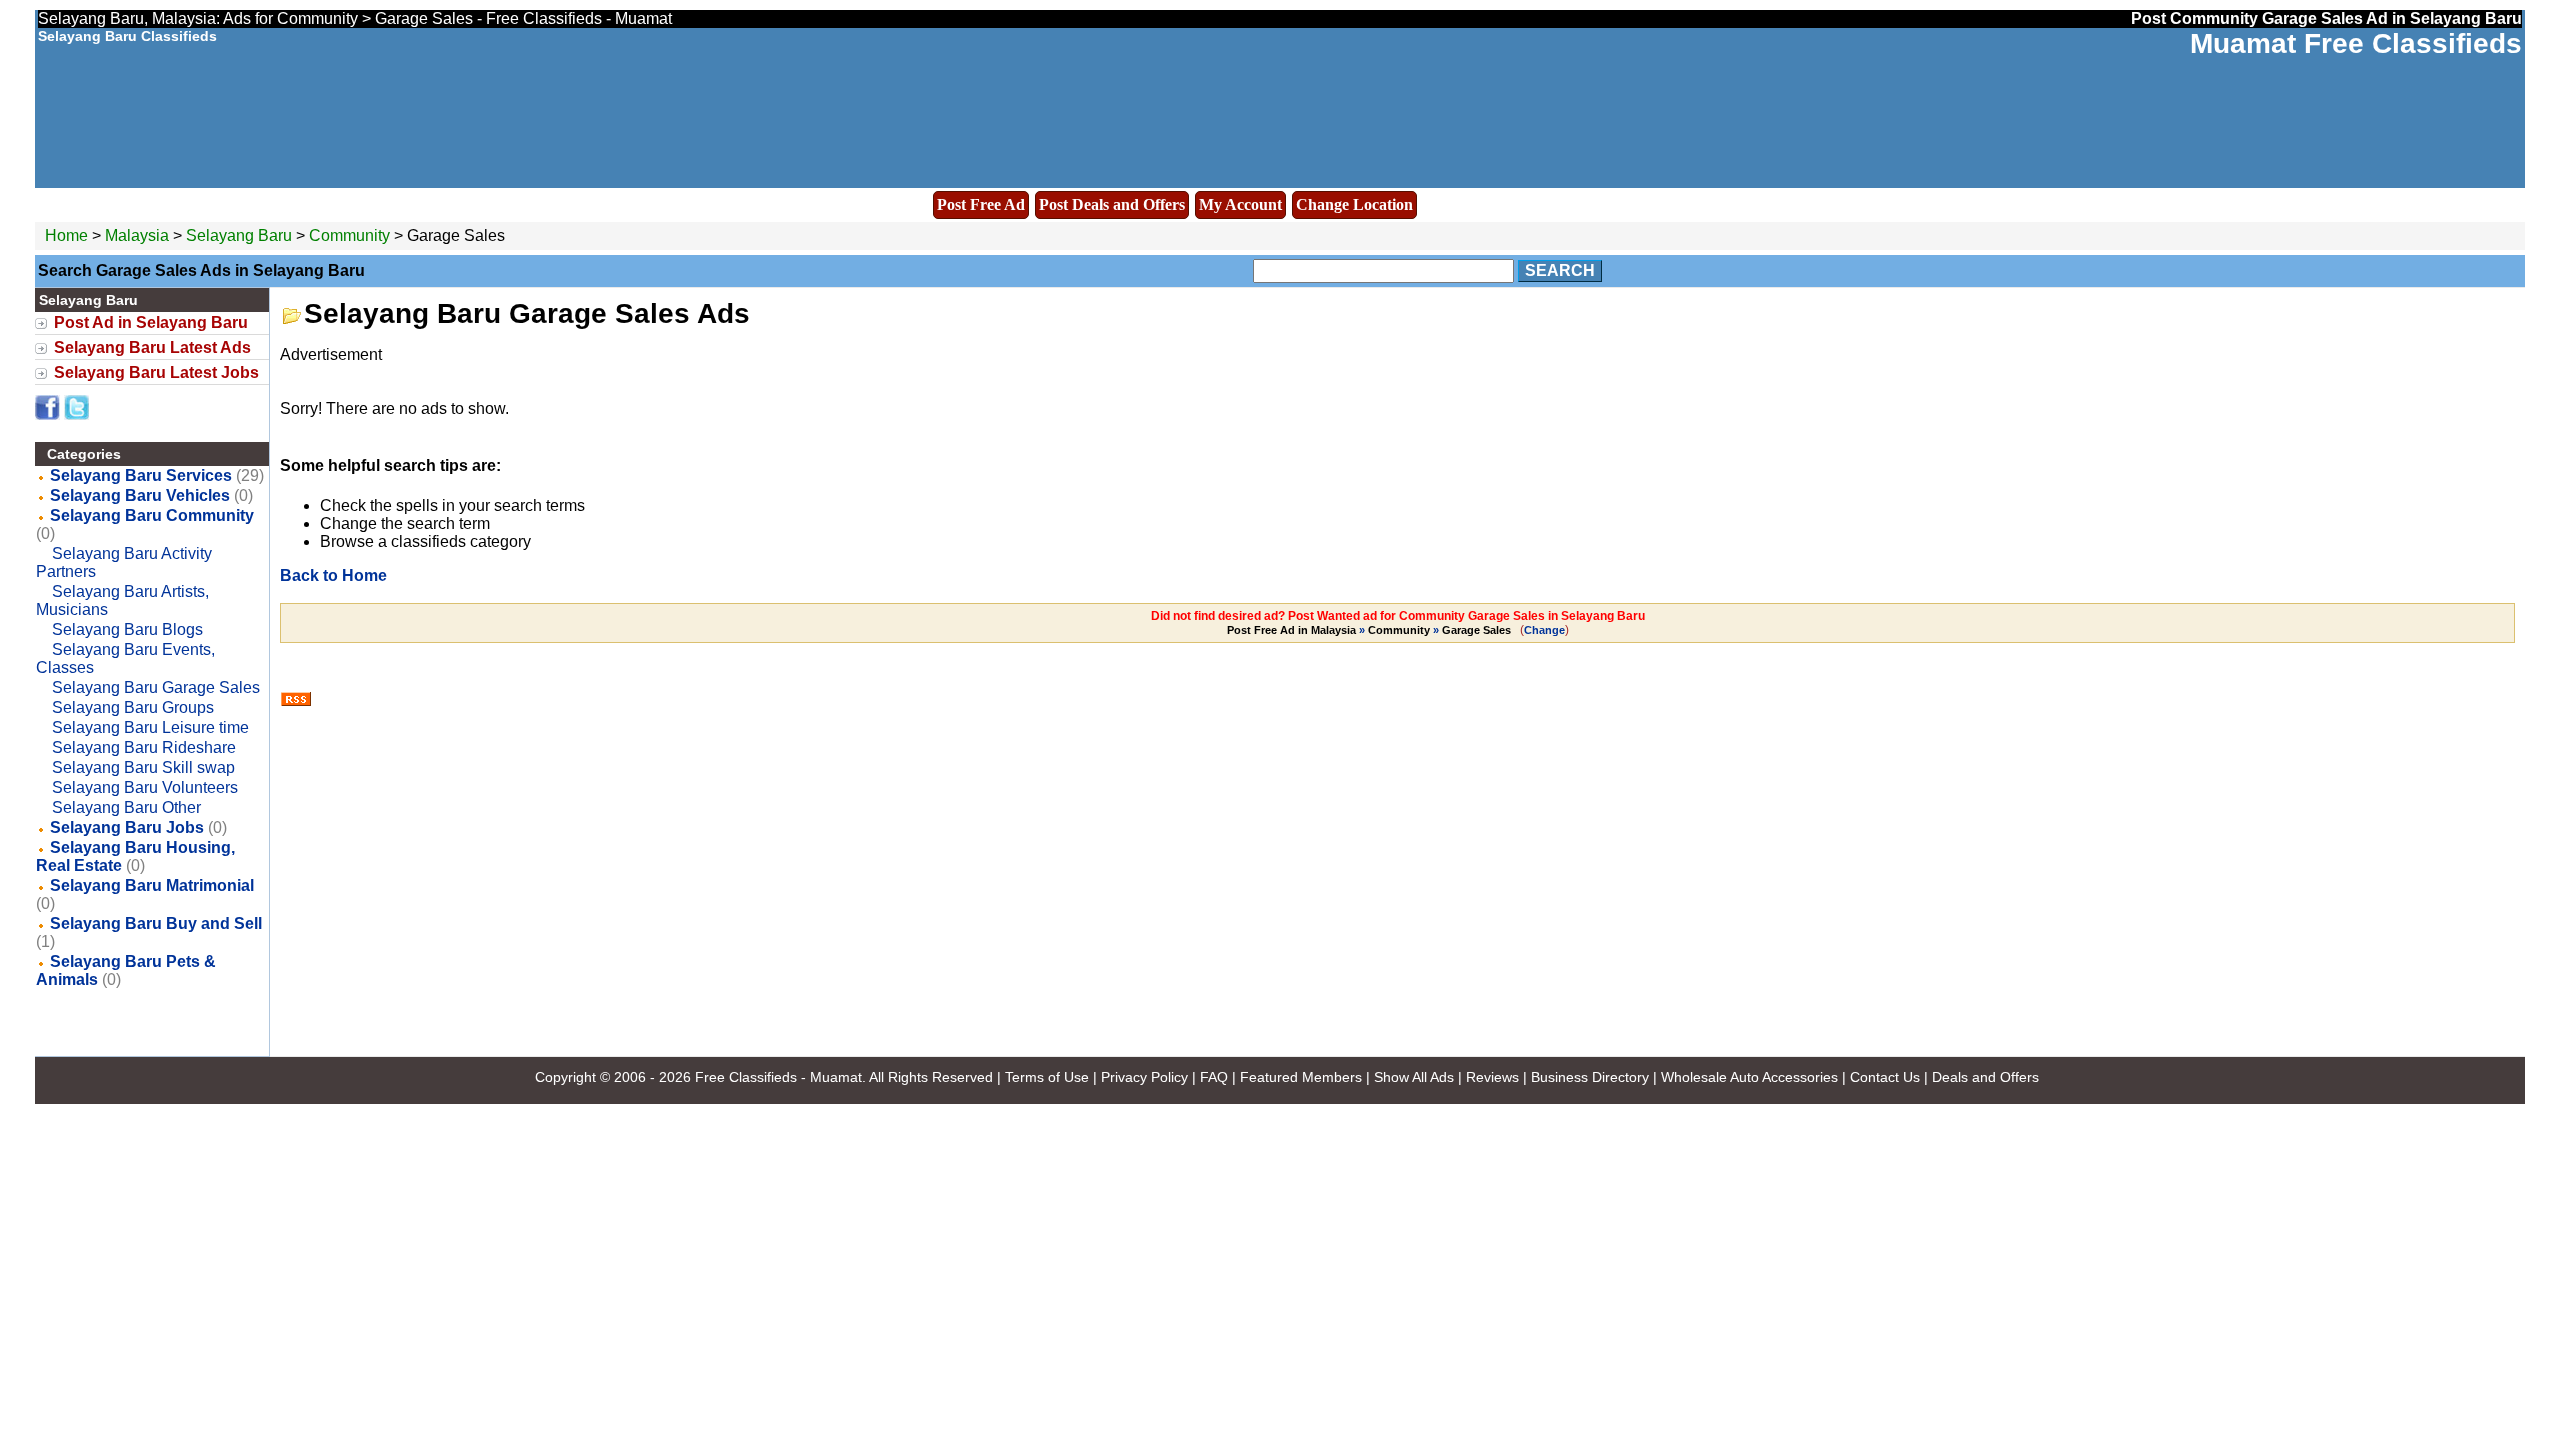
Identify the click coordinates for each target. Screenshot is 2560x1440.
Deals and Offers (1985, 1077)
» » (1369, 630)
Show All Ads (1414, 1077)
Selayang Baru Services (141, 475)
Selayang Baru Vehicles (140, 495)
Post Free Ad (981, 204)
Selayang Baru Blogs (127, 629)
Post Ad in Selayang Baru (151, 322)
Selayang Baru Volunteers (145, 787)
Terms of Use (1047, 1077)
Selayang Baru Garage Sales (156, 687)
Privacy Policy (1144, 1077)
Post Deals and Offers (1112, 204)
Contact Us (1885, 1077)
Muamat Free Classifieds (2356, 43)
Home (66, 235)
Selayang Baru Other (126, 807)
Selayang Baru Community (152, 515)
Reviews (1492, 1077)
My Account (1240, 204)
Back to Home (333, 575)
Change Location (1354, 204)
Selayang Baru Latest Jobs (156, 372)
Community (349, 235)
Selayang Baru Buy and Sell (156, 923)
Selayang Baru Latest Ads (152, 347)
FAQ (1214, 1077)
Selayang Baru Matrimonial (152, 885)
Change (1544, 630)
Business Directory (1590, 1077)
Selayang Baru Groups (133, 707)
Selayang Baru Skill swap (143, 767)
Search (1560, 270)
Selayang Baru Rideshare (144, 747)
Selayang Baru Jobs (127, 827)
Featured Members (1301, 1077)
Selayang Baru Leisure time (150, 727)
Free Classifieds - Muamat (778, 1077)
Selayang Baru (241, 235)
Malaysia (137, 235)
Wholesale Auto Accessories (1749, 1077)
